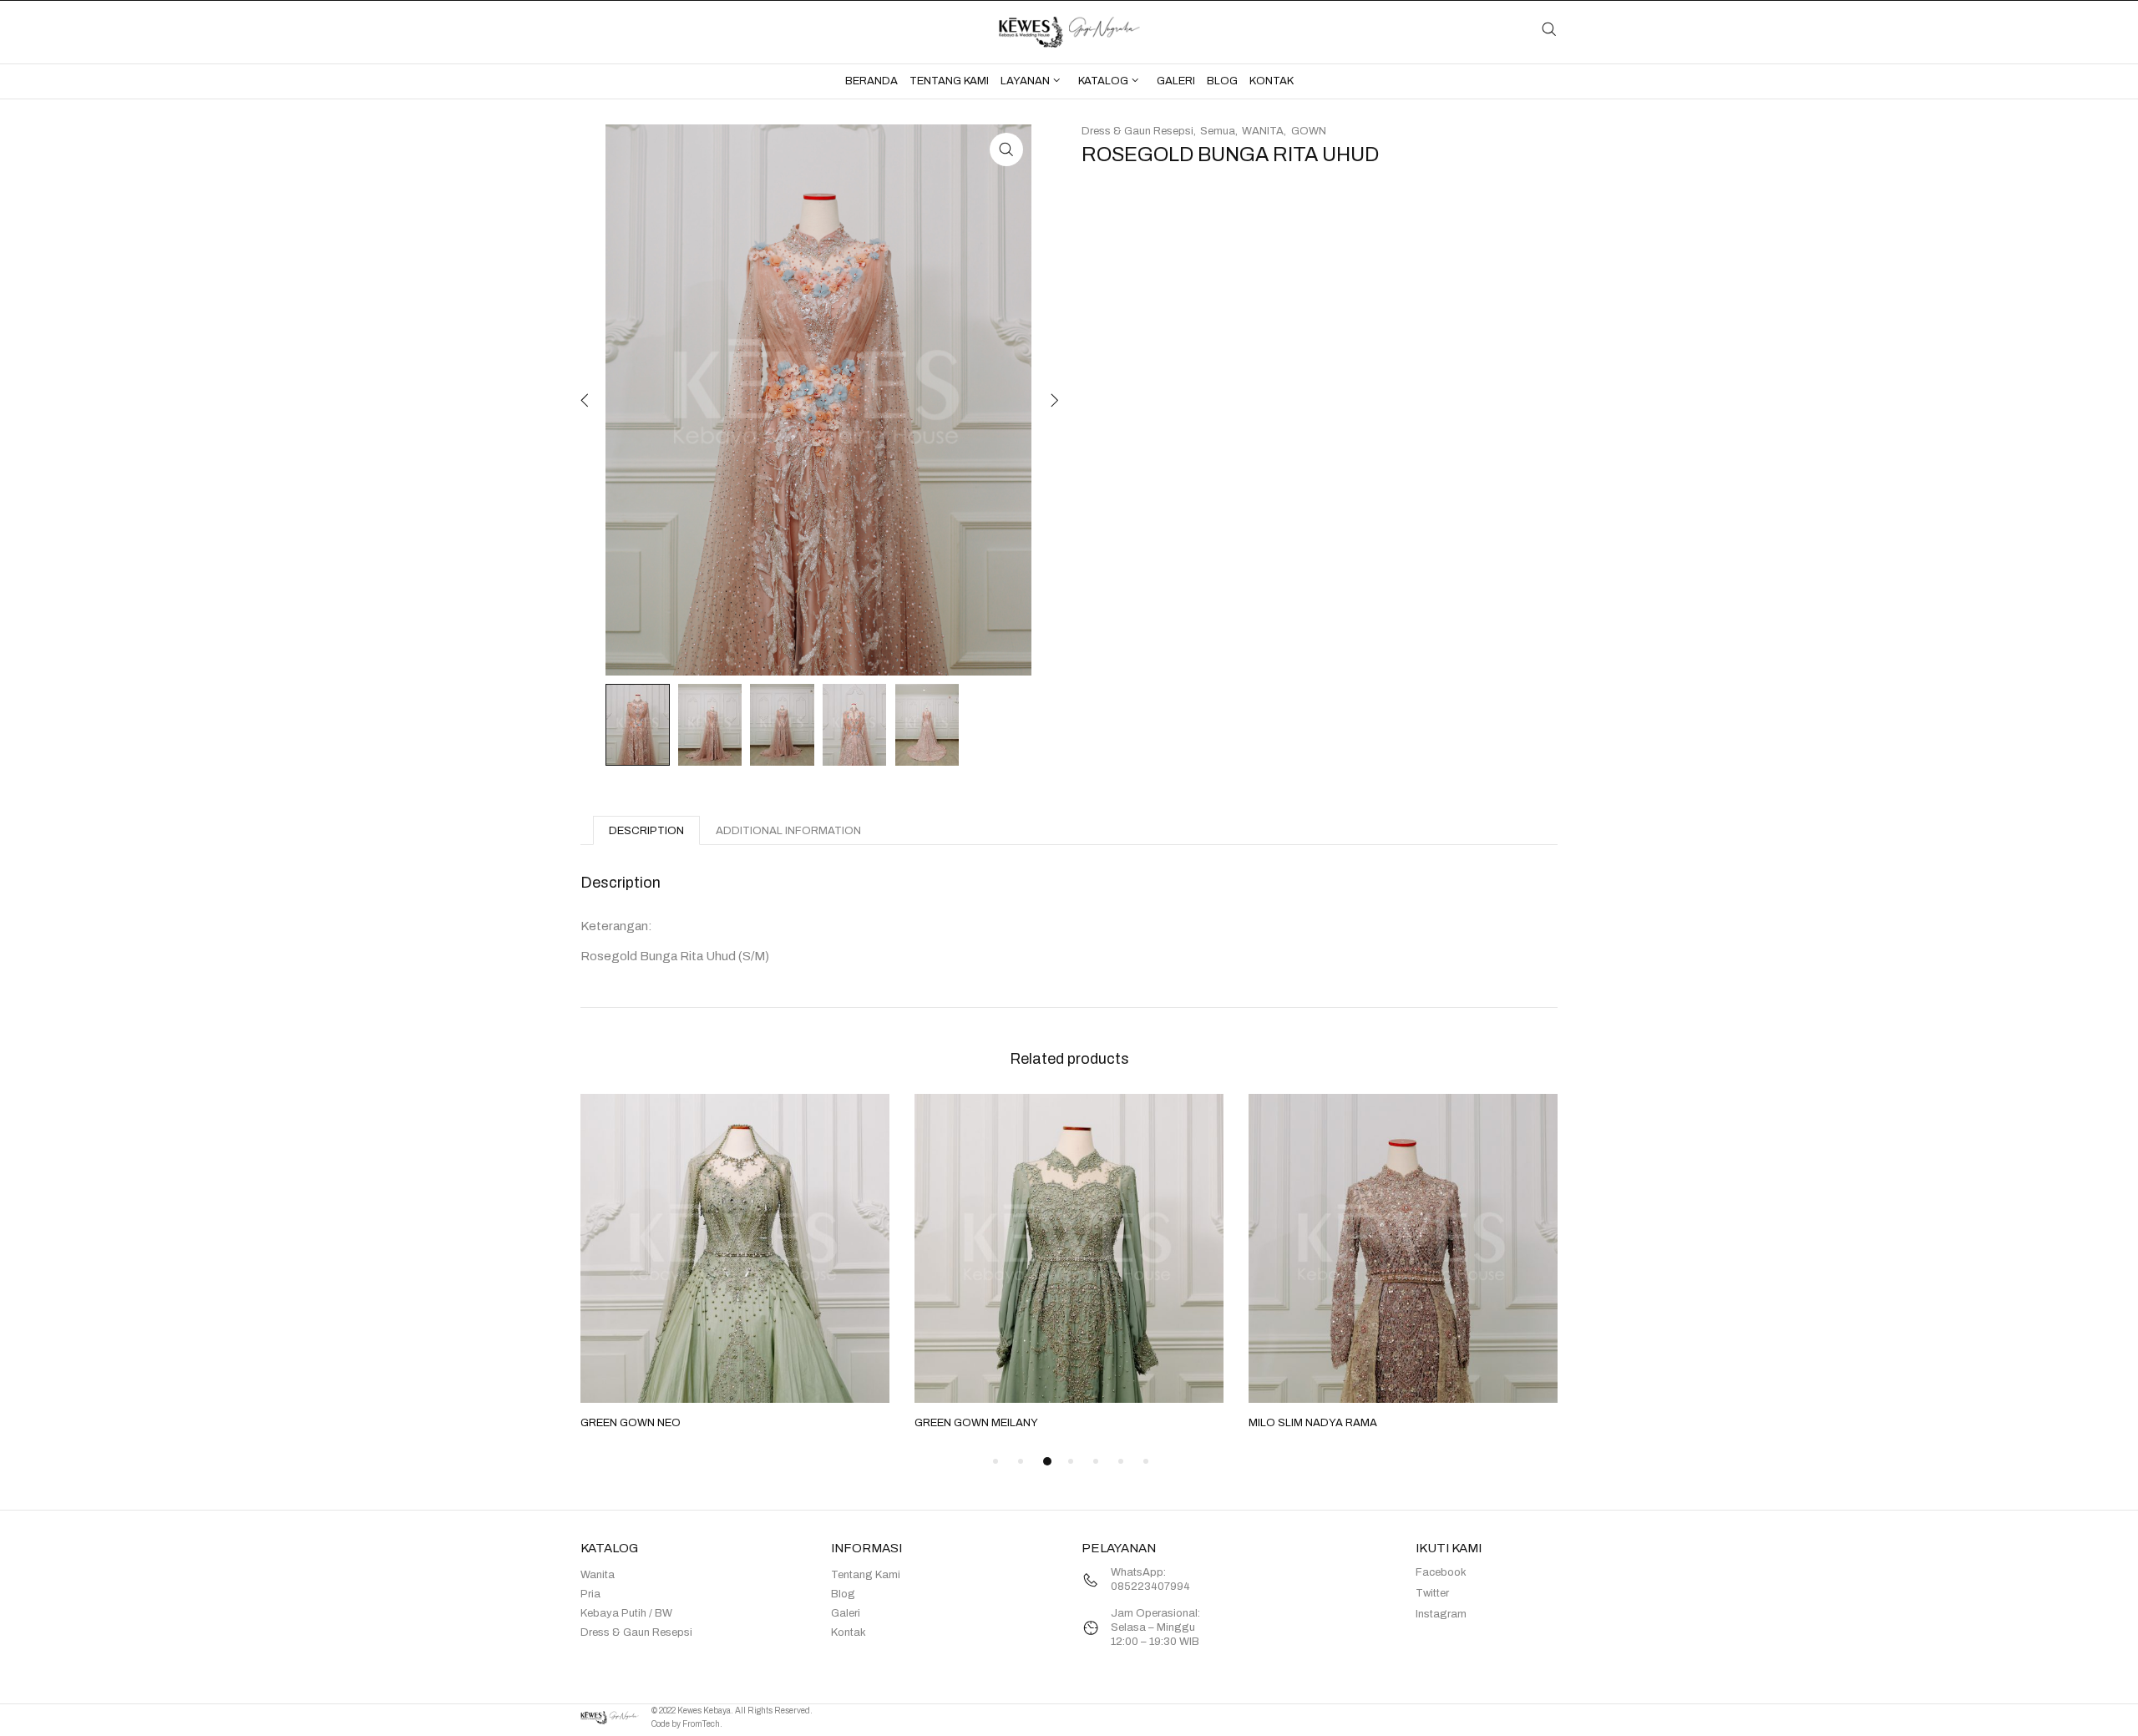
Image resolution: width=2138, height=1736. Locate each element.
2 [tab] (1021, 1461)
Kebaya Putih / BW (626, 1613)
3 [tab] (1047, 1461)
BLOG (1222, 81)
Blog (843, 1594)
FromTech (701, 1724)
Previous (585, 400)
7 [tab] (1146, 1461)
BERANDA (871, 81)
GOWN (1309, 131)
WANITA (1263, 131)
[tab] (646, 830)
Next (1052, 400)
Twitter (1432, 1593)
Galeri (846, 1613)
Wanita (598, 1575)
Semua (1218, 131)
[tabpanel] (735, 1263)
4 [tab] (1071, 1461)
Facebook (1441, 1572)
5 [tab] (1096, 1461)
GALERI (1176, 81)
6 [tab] (1121, 1461)
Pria (590, 1594)
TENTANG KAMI (949, 81)
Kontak (849, 1632)
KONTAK (1272, 81)
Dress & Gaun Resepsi (1137, 131)
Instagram (1441, 1614)
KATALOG (1103, 81)
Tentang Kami (866, 1575)
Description (646, 831)
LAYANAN (1025, 81)
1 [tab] (996, 1461)
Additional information (788, 831)
